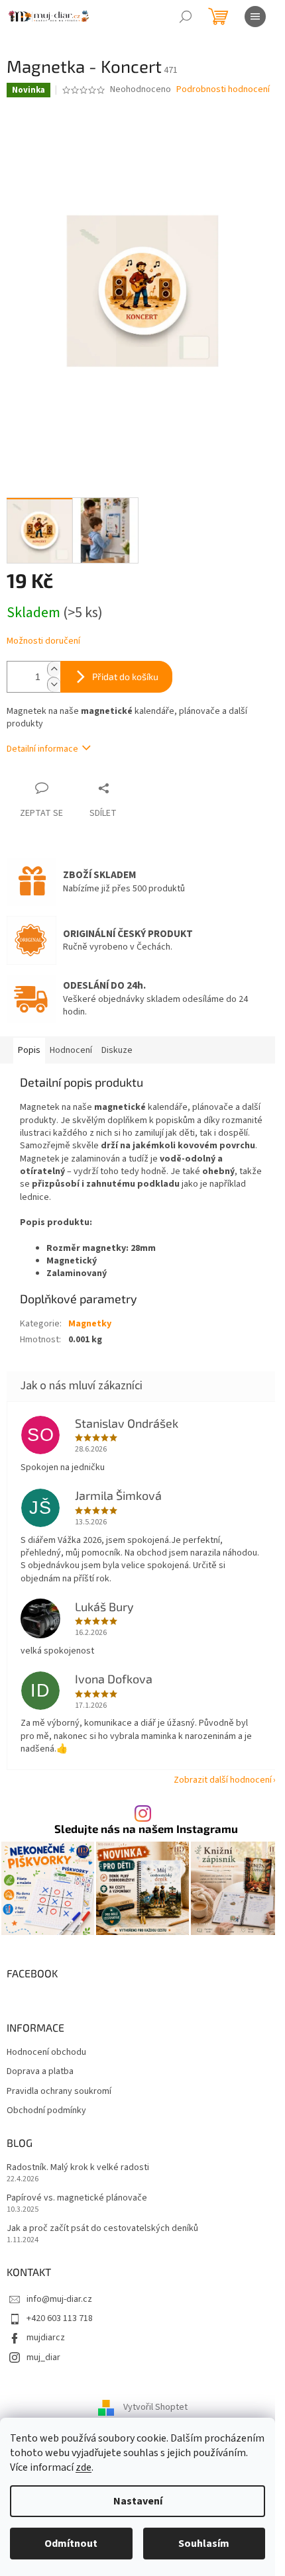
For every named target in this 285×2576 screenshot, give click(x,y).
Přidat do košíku (125, 676)
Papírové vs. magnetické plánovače (77, 2198)
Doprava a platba (40, 2072)
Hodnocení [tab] (71, 1050)
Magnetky (90, 1324)
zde (84, 2467)
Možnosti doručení (43, 641)
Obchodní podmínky (46, 2111)
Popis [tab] (29, 1050)
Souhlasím (204, 2544)
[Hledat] (186, 17)
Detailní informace (42, 749)
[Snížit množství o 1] (54, 684)
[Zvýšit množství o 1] (54, 669)
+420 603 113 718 (60, 2318)
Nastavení (138, 2501)
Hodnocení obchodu (46, 2053)
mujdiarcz (46, 2338)
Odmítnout (71, 2544)
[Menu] (255, 17)
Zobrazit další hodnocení (223, 1780)
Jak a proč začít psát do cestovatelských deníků (102, 2229)
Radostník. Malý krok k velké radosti (78, 2168)
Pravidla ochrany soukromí (59, 2092)
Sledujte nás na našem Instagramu (146, 1829)
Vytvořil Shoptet (155, 2408)
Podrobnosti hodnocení (223, 90)
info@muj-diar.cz (59, 2299)
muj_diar (43, 2357)
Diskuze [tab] (117, 1050)
